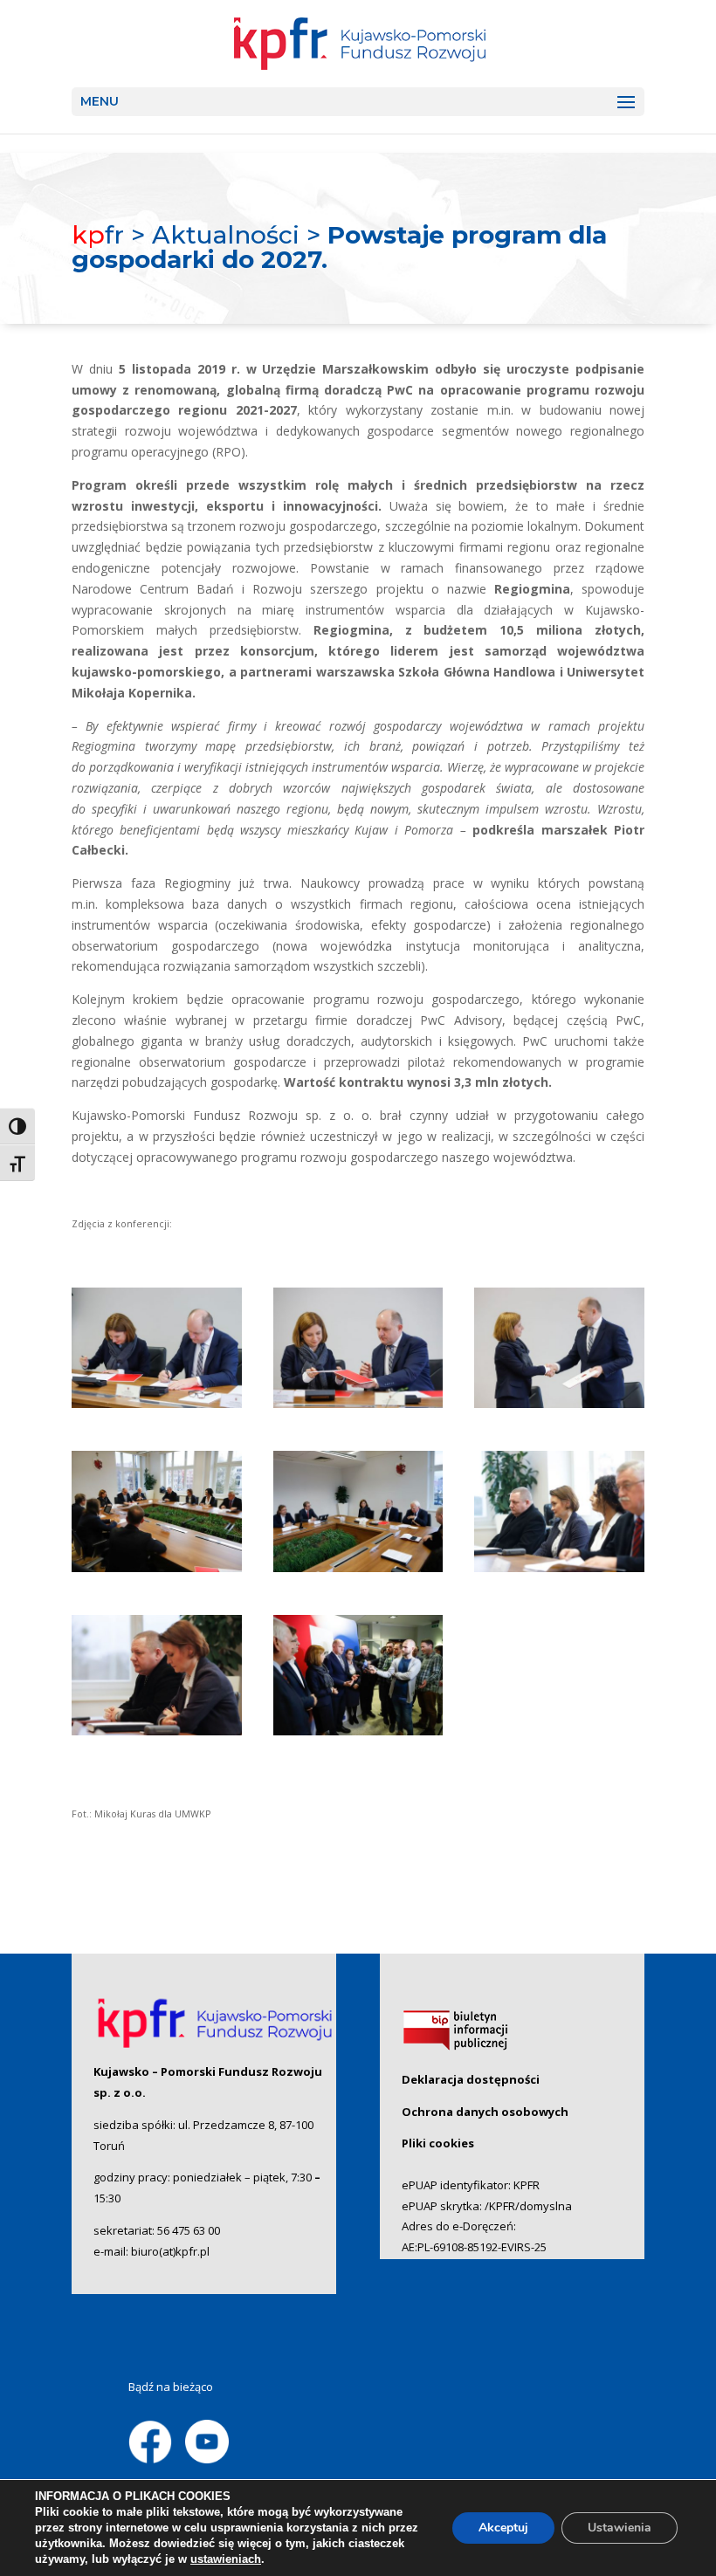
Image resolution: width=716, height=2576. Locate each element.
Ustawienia (620, 2528)
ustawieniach (226, 2559)
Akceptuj (503, 2528)
